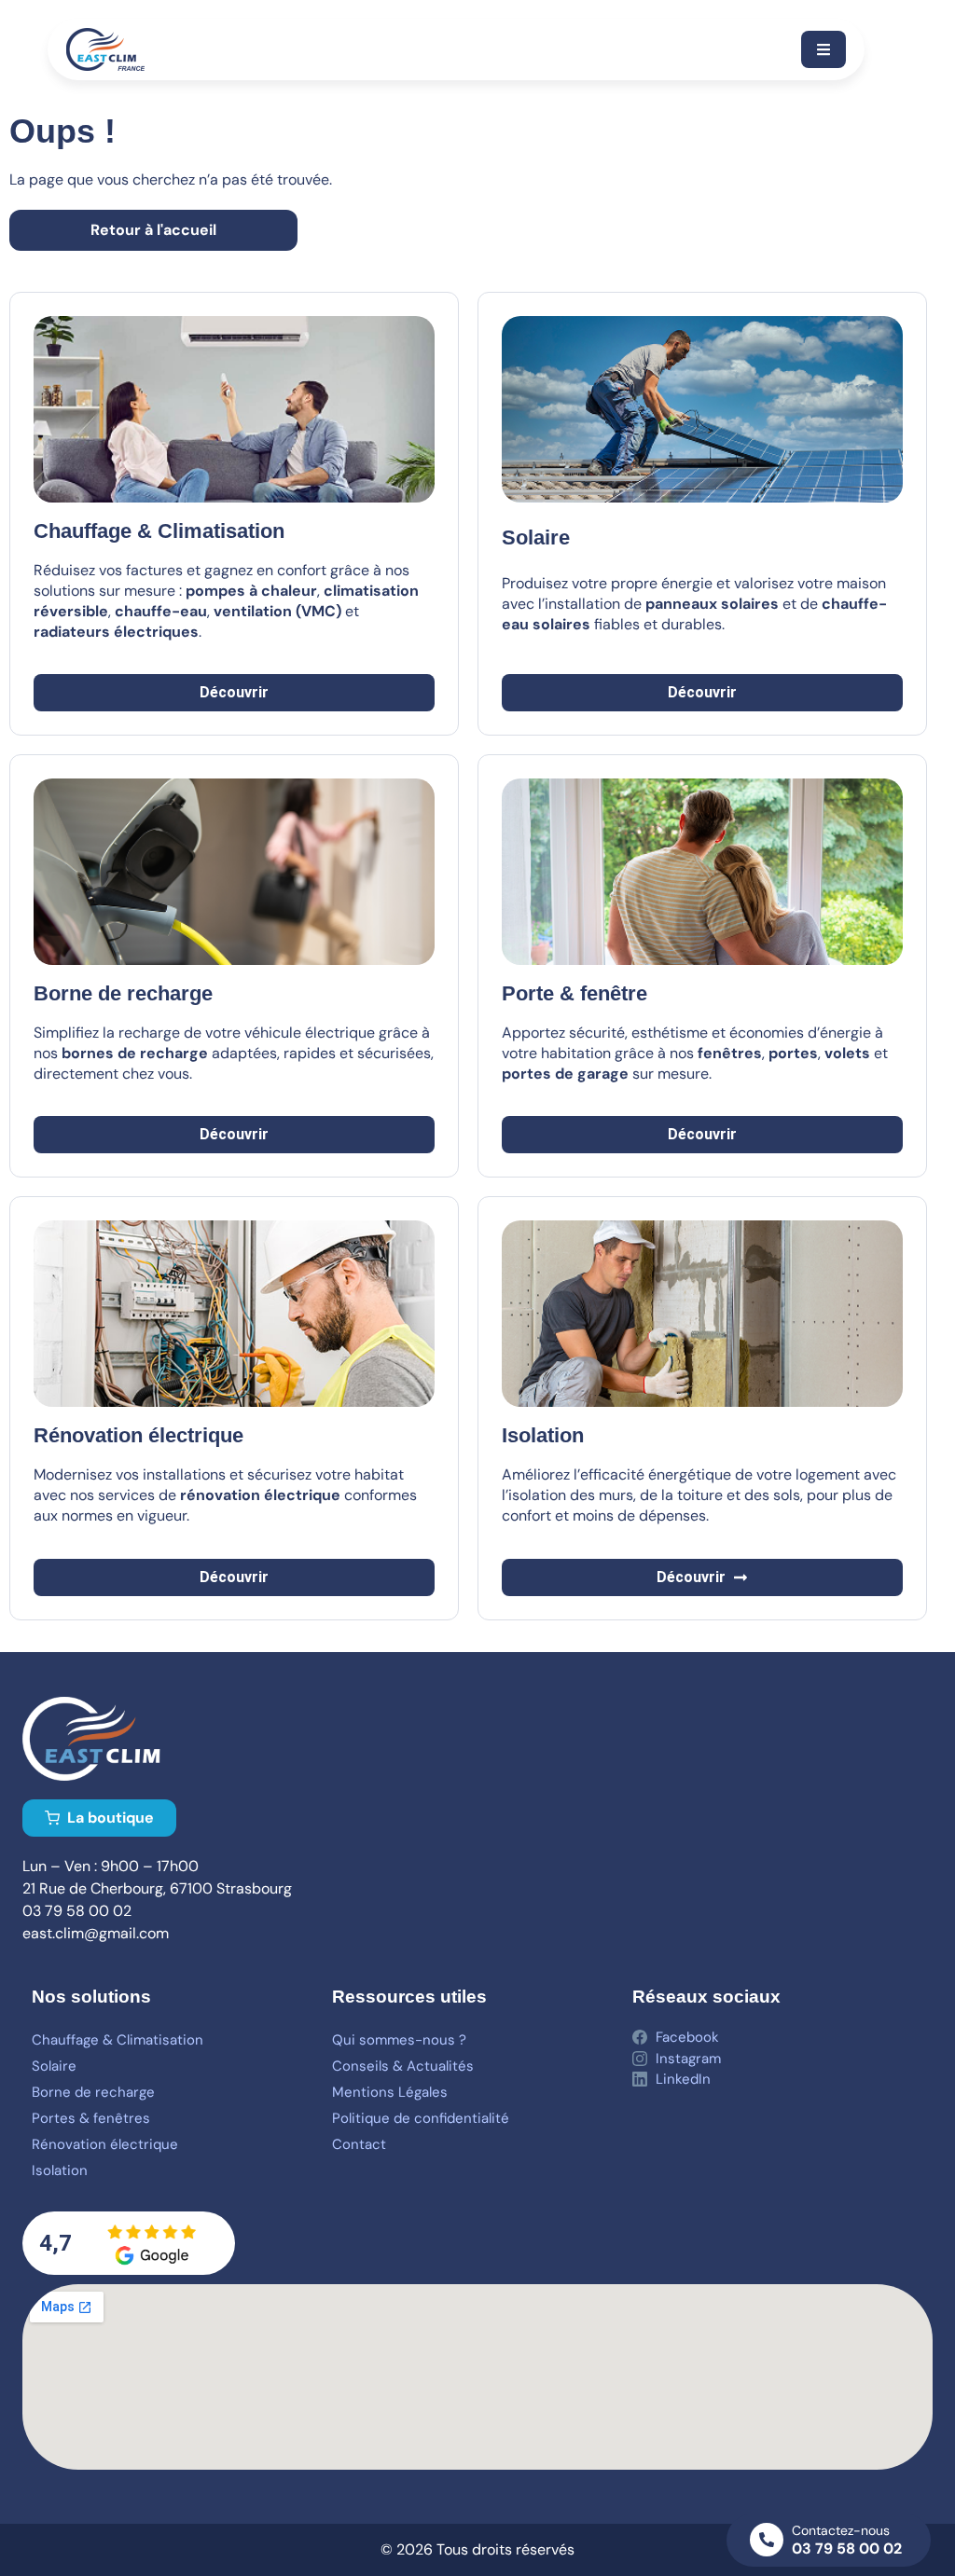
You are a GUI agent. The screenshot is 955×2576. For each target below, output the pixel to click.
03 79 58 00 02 (847, 2548)
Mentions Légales (390, 2092)
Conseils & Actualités (403, 2066)
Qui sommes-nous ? (399, 2040)
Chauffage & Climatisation (118, 2040)
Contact (359, 2144)
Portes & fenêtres (91, 2118)
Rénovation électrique (105, 2144)
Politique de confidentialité (421, 2118)
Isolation (60, 2170)
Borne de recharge (93, 2092)
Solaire (536, 537)
